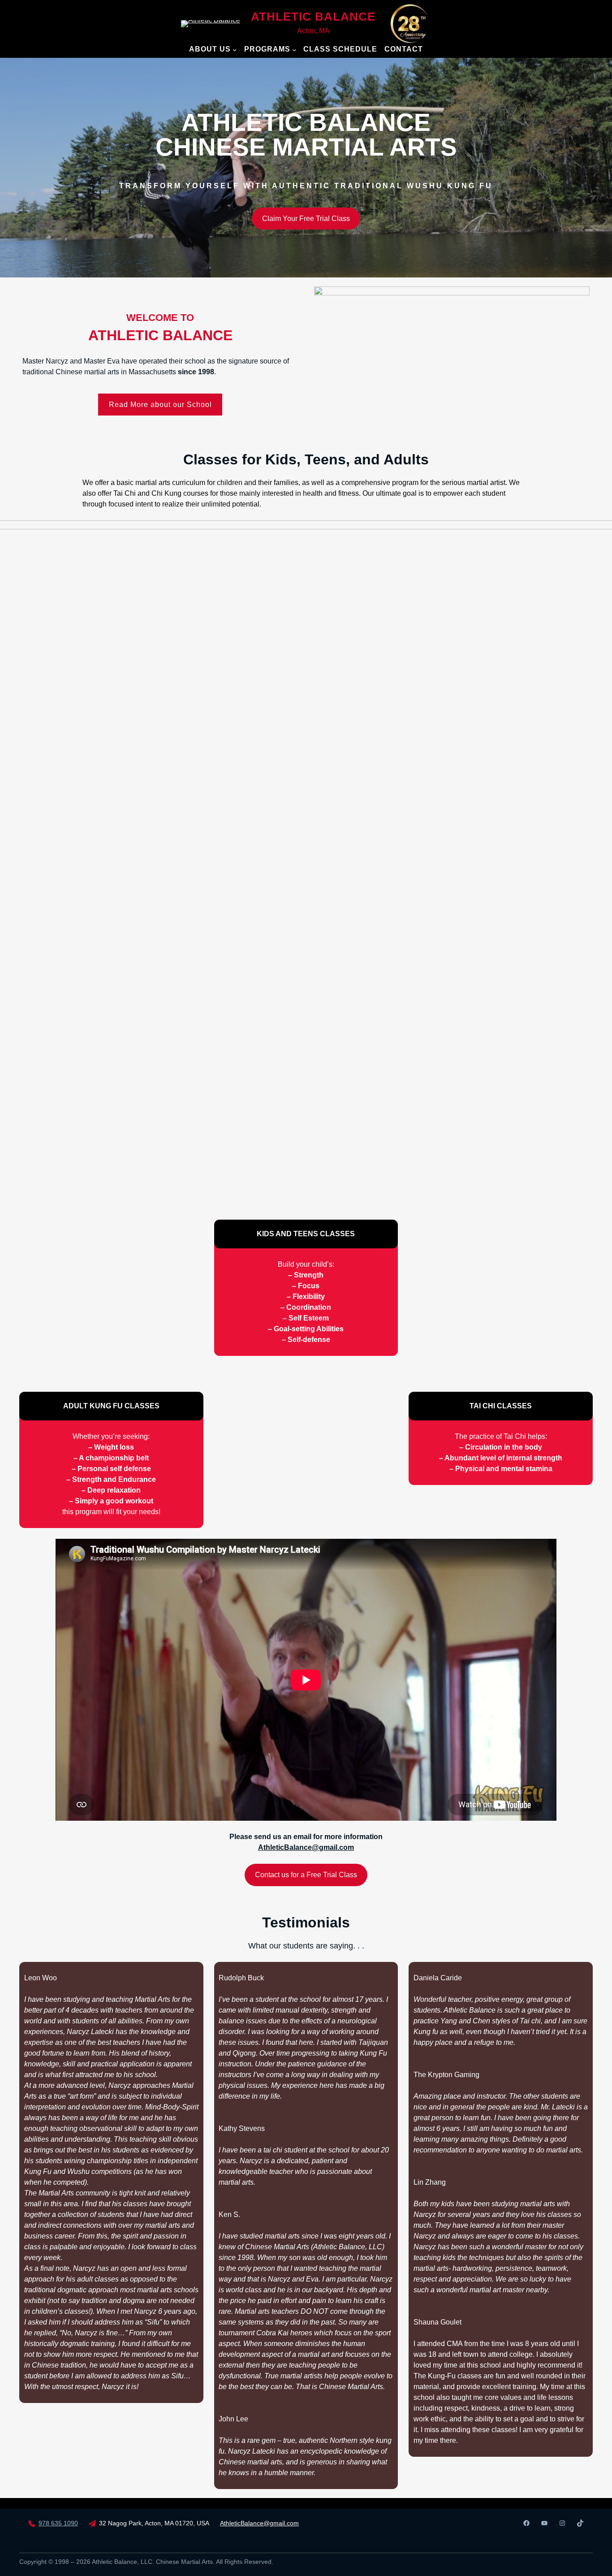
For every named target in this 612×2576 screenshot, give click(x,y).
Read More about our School (160, 405)
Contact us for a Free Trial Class (306, 1875)
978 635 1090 (58, 2523)
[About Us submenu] (235, 50)
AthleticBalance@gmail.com (259, 2523)
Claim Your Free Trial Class (306, 219)
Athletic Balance (313, 17)
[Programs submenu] (294, 50)
